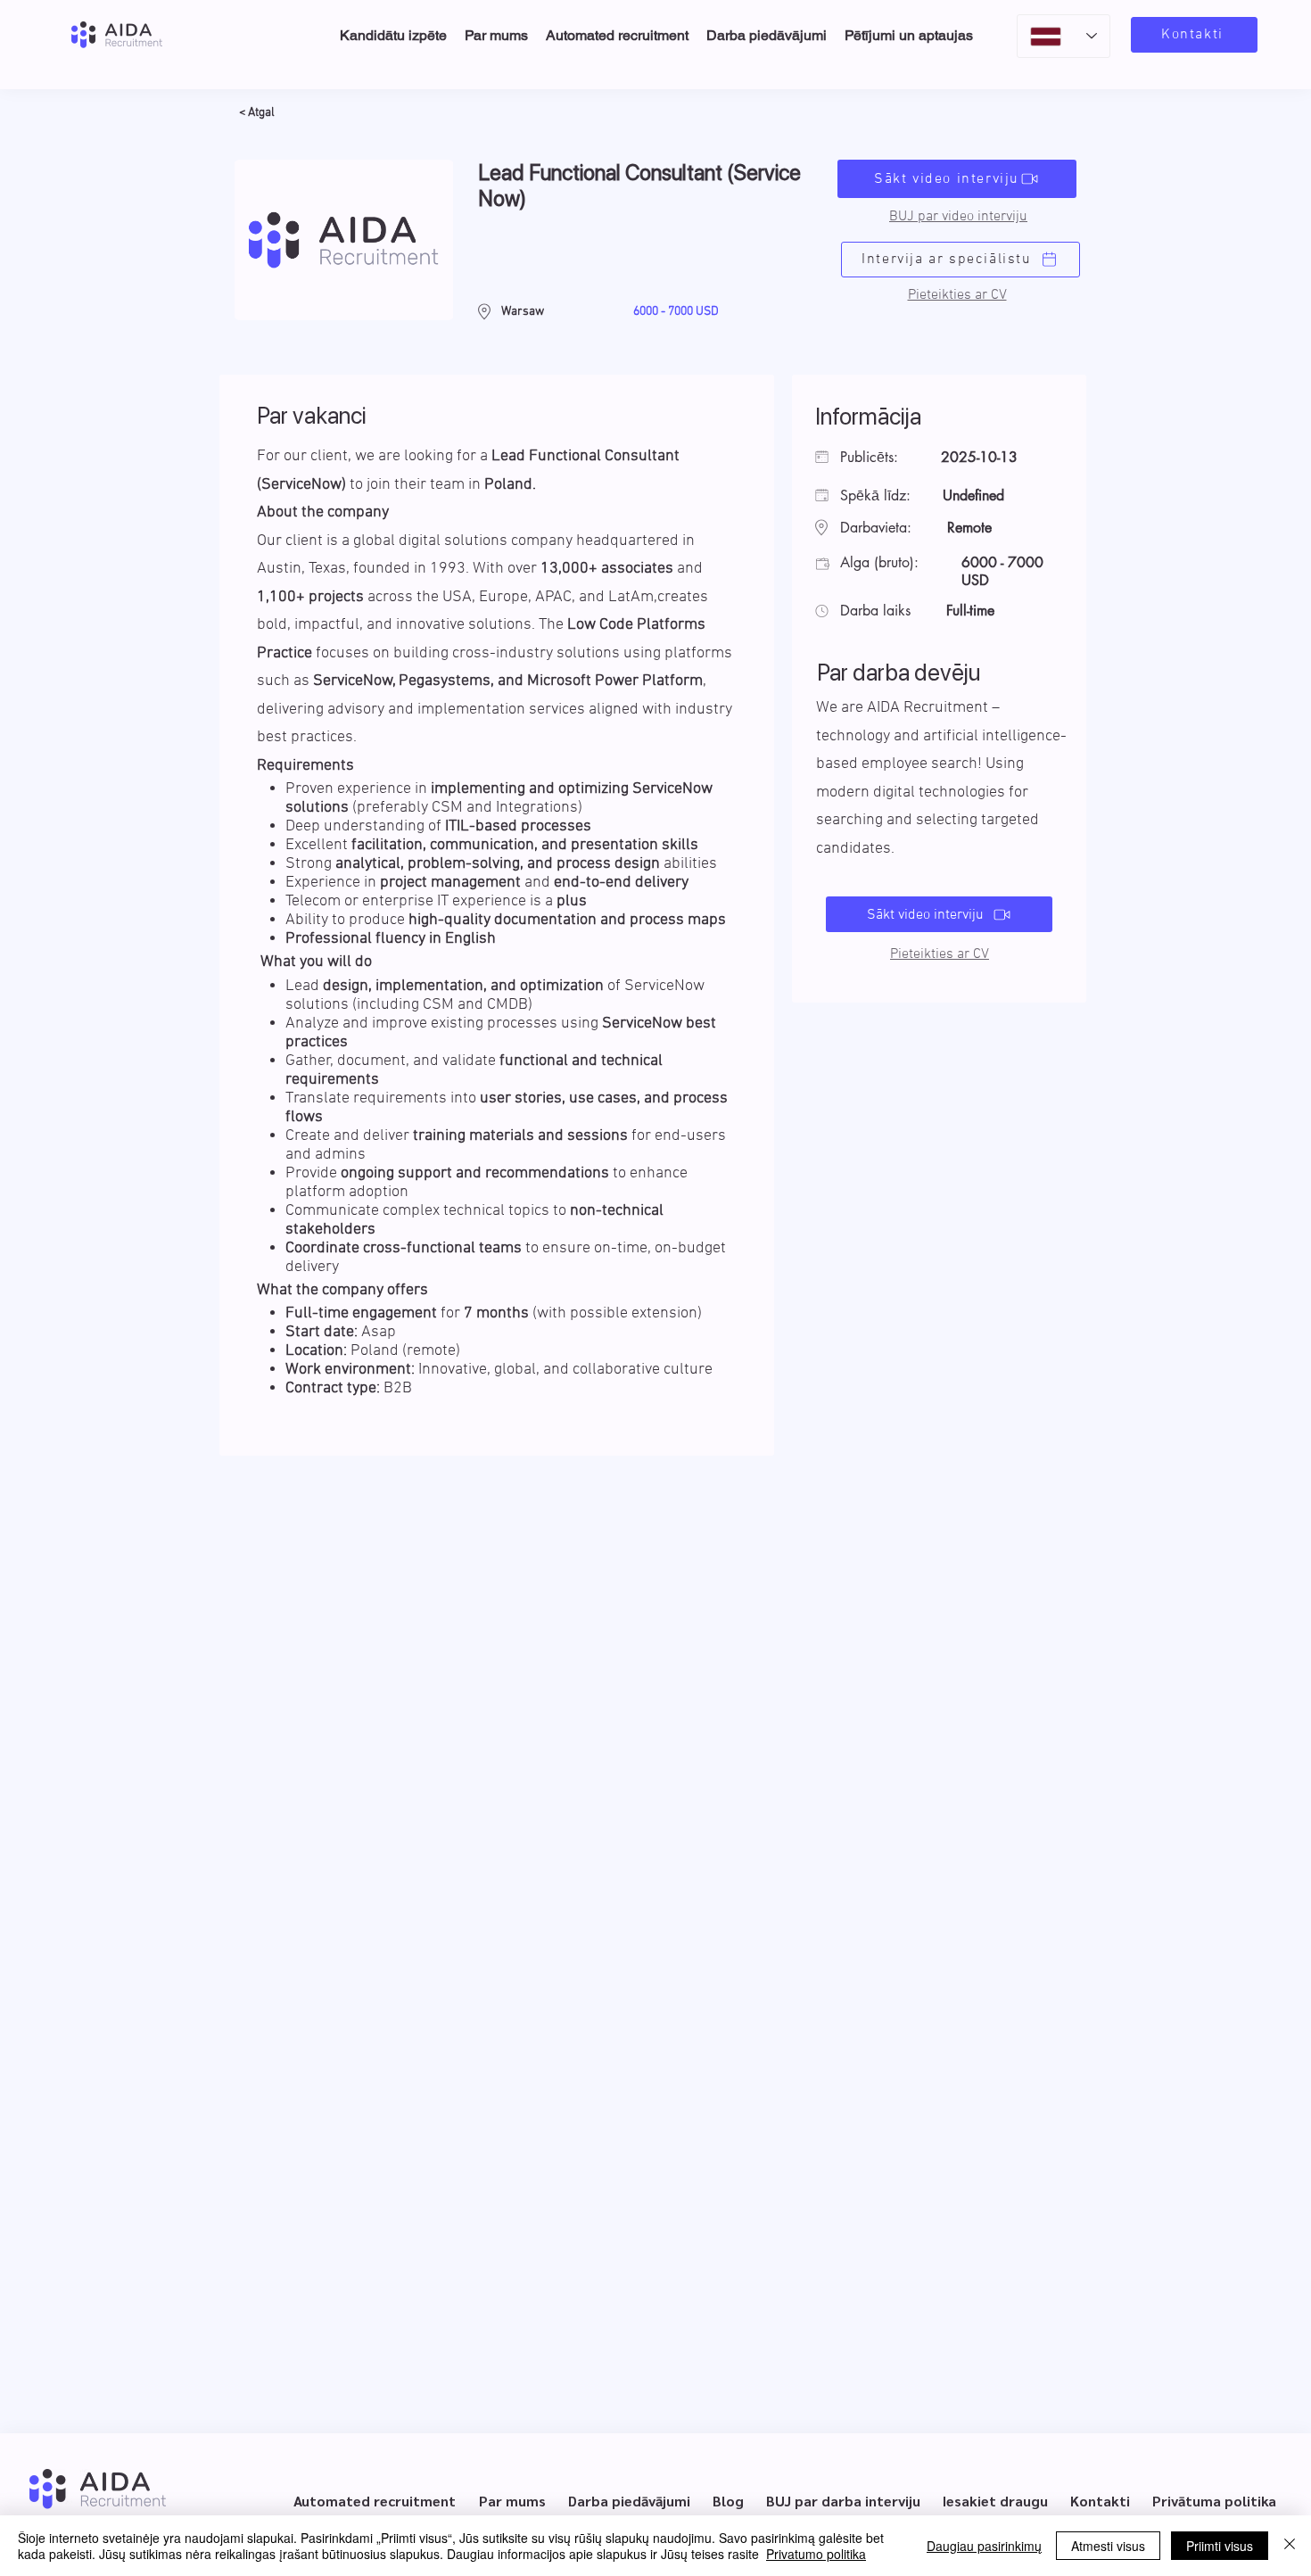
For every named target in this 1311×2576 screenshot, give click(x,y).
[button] (957, 295)
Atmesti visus (1108, 2546)
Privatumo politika (816, 2554)
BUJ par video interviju (958, 217)
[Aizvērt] (1290, 2546)
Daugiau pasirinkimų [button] (984, 2546)
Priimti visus (1220, 2546)
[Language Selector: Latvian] (1064, 36)
